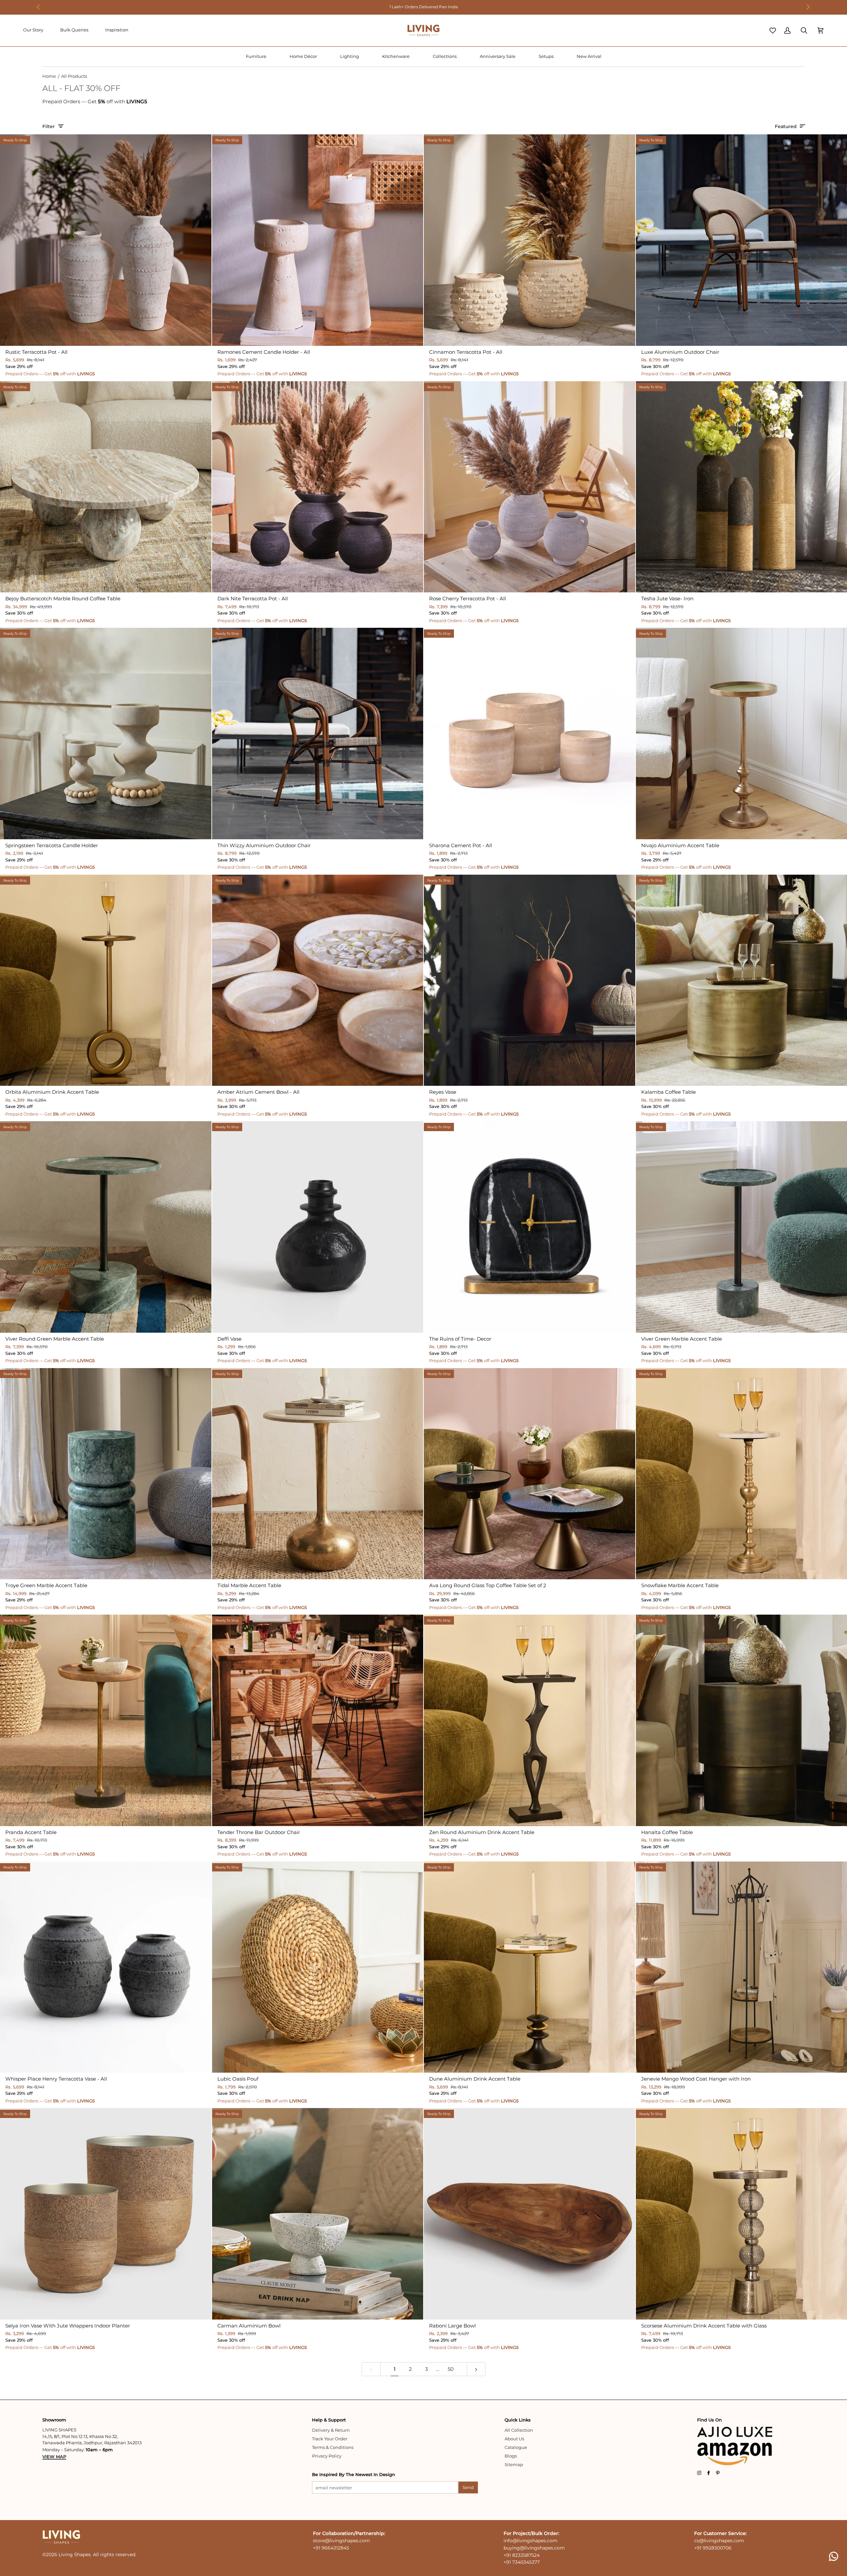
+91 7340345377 (522, 2562)
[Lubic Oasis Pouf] (318, 1967)
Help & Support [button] (329, 2420)
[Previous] (39, 7)
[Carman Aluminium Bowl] (318, 2214)
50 (451, 2369)
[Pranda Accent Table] (106, 1720)
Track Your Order (330, 2439)
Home (49, 76)
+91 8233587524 (522, 2555)
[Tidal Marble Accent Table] (318, 1474)
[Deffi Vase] (318, 1227)
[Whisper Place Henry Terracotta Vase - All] (106, 1967)
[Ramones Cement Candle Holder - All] (318, 240)
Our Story (33, 30)
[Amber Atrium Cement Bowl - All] (318, 980)
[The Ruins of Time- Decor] (530, 1227)
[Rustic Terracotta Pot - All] (106, 240)
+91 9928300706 (713, 2548)
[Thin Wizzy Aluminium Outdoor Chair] (318, 734)
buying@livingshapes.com (534, 2548)
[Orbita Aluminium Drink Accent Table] (106, 980)
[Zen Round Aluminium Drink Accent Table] (530, 1720)
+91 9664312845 (331, 2548)
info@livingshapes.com (531, 2541)
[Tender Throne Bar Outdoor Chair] (318, 1720)
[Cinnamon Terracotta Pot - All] (530, 240)
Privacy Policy (327, 2456)
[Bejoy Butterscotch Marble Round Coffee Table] (106, 487)
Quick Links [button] (518, 2420)
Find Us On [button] (710, 2420)
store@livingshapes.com (341, 2541)
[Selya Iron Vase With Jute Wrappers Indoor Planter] (106, 2214)
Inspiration (117, 30)
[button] (256, 57)
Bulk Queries (74, 30)
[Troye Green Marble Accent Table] (106, 1474)
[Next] (808, 7)
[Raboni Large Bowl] (530, 2214)
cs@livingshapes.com (719, 2541)
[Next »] (476, 2369)
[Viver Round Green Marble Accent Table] (106, 1227)
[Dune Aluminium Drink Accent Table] (530, 1967)
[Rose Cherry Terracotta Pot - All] (530, 487)
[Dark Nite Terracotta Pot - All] (318, 487)
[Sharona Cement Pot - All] (530, 734)
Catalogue (516, 2447)
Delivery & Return (331, 2430)
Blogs (511, 2456)
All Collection (519, 2430)
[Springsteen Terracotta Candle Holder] (106, 734)
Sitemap (514, 2464)
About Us (514, 2439)
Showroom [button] (54, 2420)
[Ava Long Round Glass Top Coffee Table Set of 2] (530, 1474)
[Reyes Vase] (530, 980)
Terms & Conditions (333, 2447)
